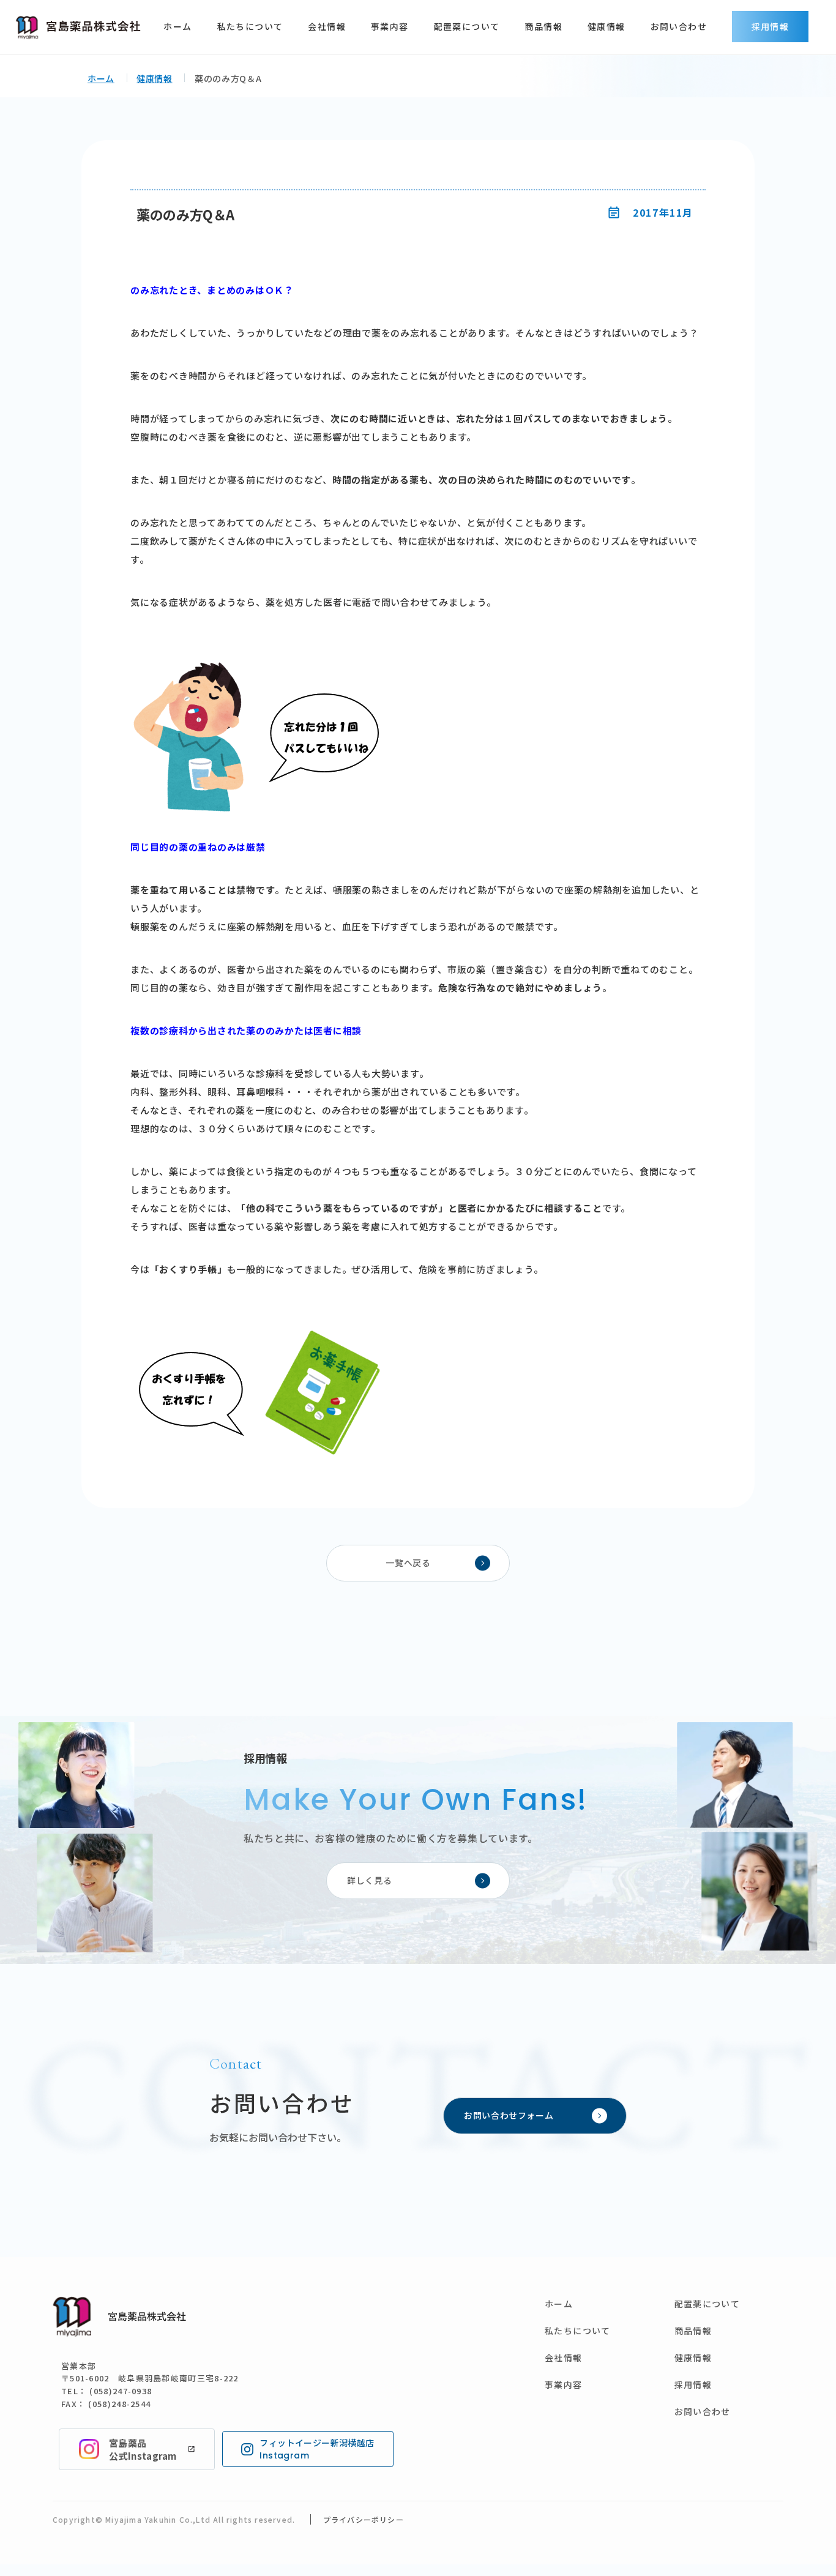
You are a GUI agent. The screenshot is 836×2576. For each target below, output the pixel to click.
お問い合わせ (679, 26)
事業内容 (390, 26)
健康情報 (606, 26)
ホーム (177, 26)
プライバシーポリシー (364, 2519)
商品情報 (543, 26)
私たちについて (250, 26)
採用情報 (771, 26)
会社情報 (327, 26)
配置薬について (467, 26)
